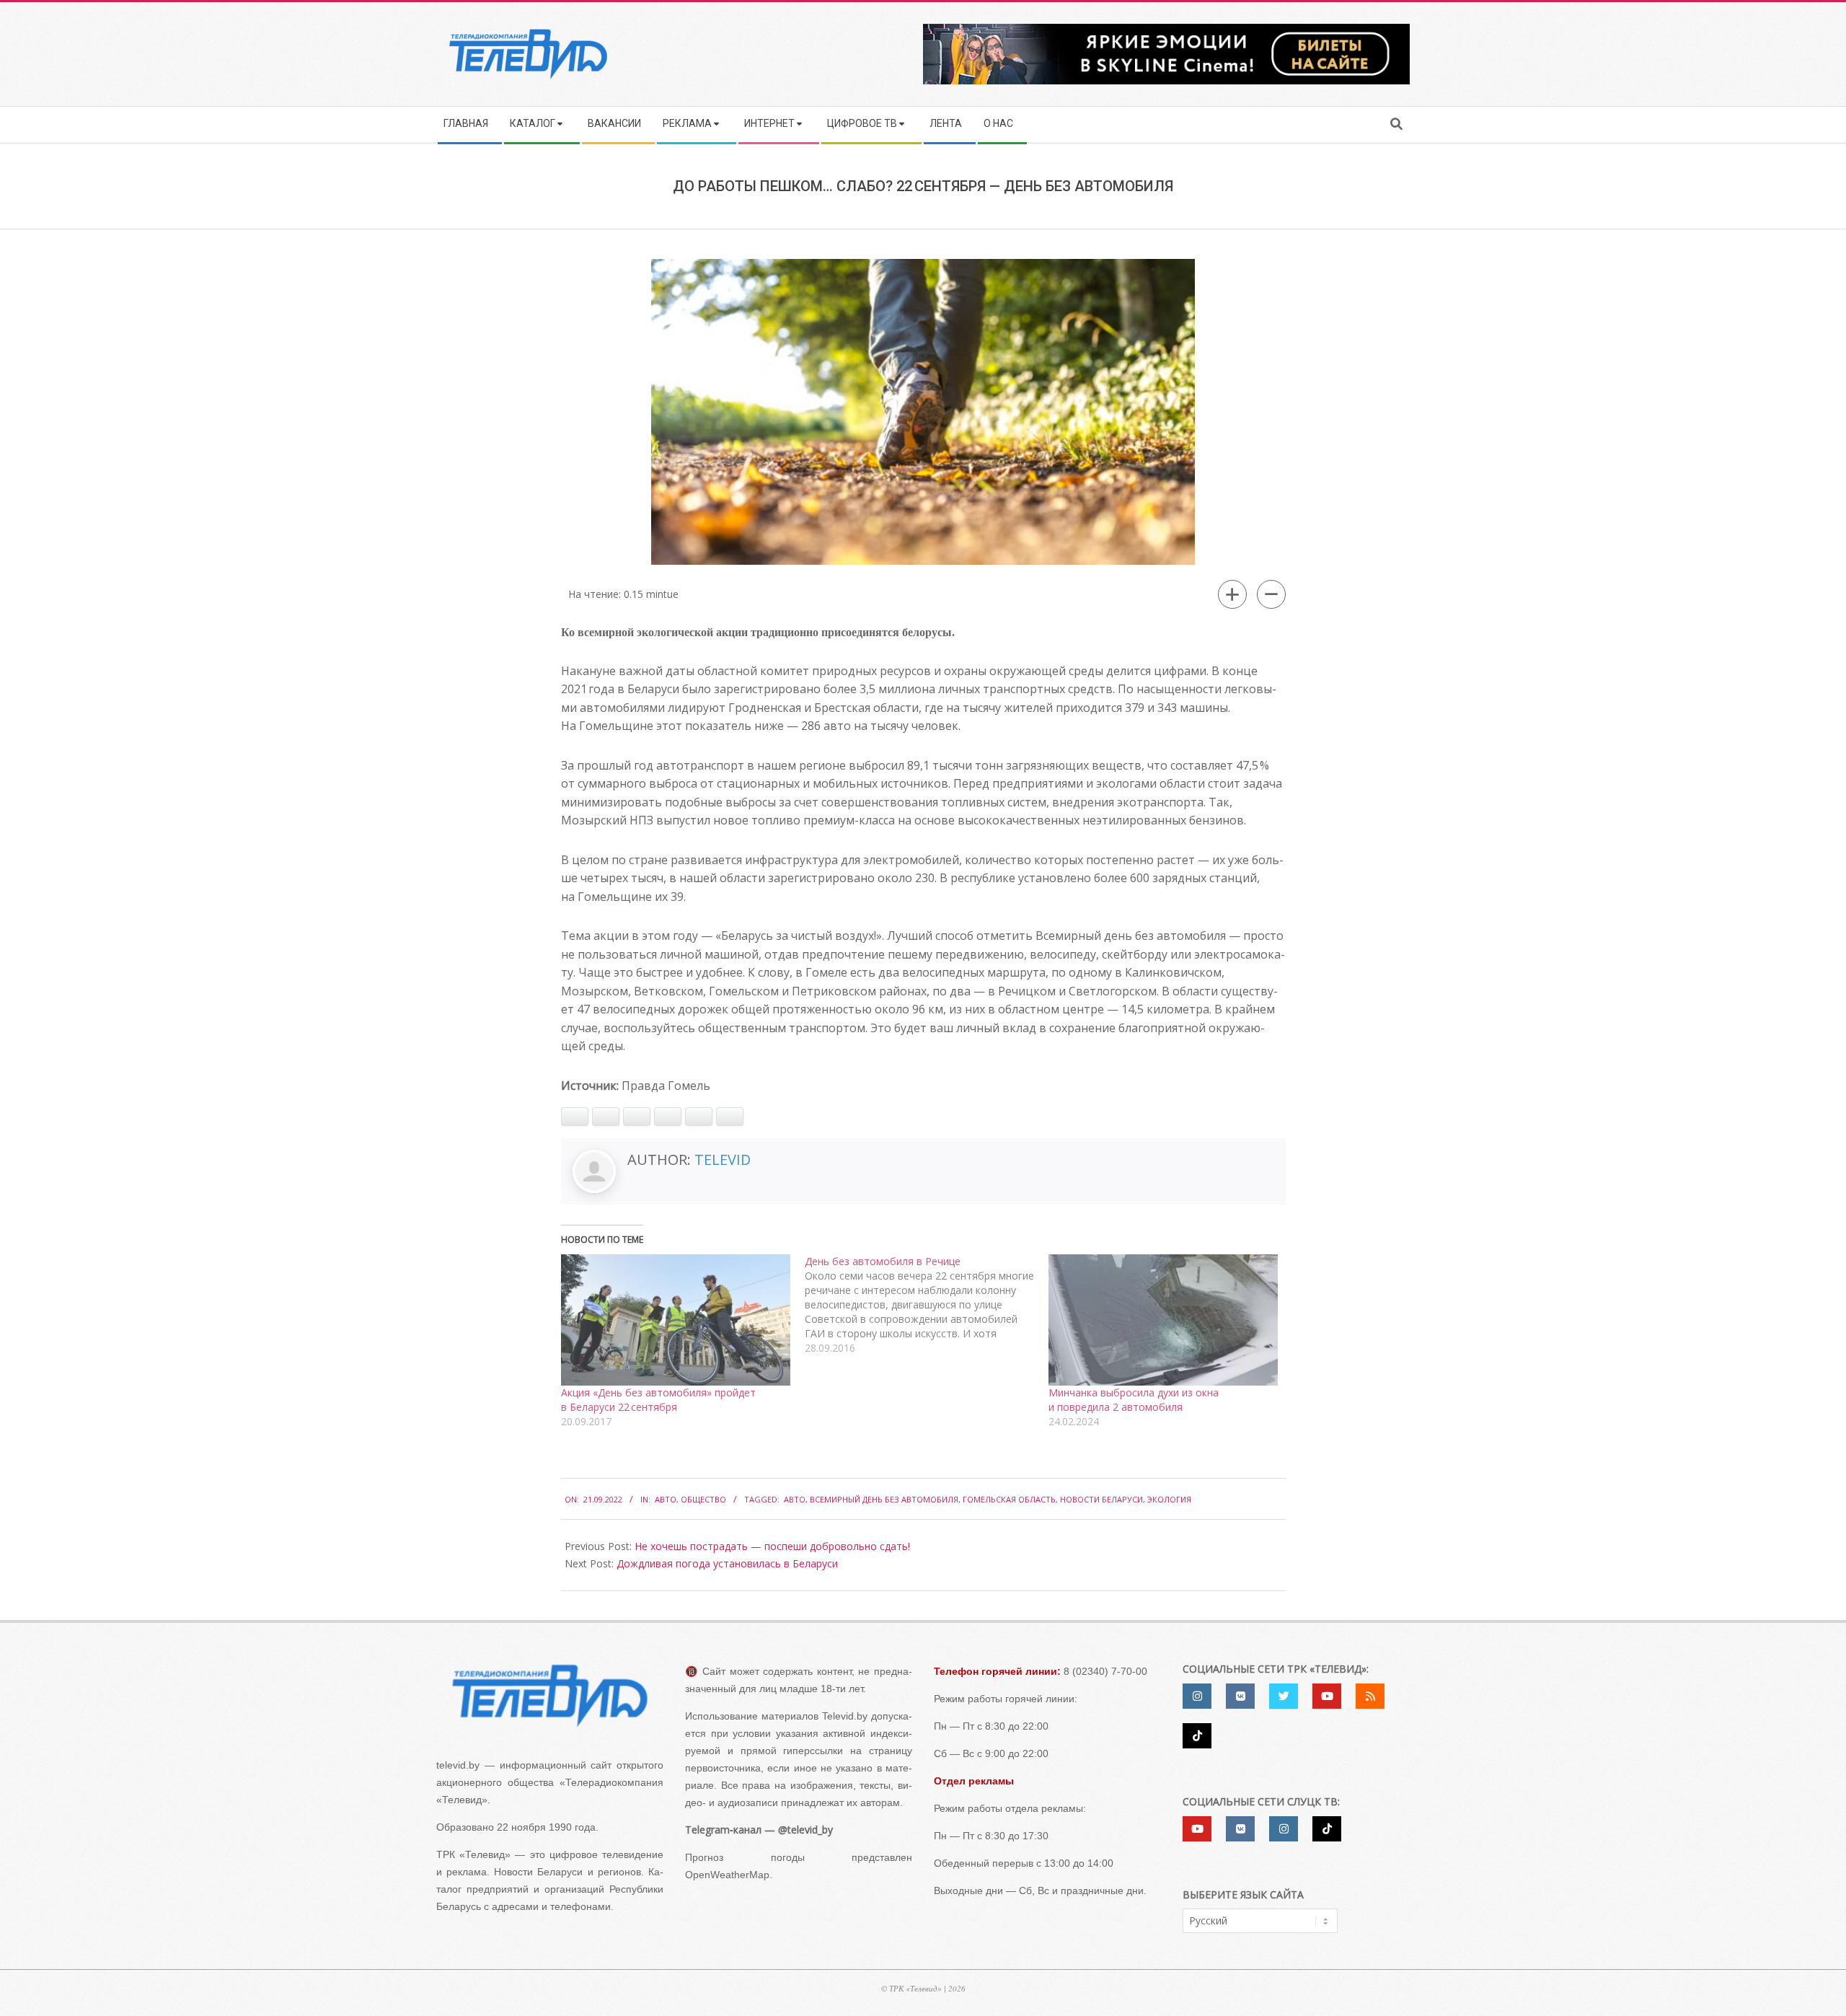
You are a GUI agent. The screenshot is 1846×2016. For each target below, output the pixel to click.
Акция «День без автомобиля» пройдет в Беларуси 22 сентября (658, 1400)
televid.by (458, 1765)
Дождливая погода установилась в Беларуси (727, 1563)
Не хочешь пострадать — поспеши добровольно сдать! (772, 1546)
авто (795, 1499)
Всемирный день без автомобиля (884, 1499)
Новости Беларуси (1101, 1499)
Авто (666, 1499)
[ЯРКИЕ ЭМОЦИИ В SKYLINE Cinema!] (1166, 28)
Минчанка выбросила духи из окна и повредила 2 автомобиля (1134, 1400)
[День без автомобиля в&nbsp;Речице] (927, 1305)
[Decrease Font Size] (1271, 594)
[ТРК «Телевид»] (550, 1695)
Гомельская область (1009, 1499)
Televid (723, 1159)
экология (1169, 1499)
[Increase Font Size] (1232, 594)
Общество (703, 1499)
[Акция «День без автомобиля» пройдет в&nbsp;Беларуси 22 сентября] (676, 1320)
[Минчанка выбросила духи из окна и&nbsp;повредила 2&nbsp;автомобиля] (1163, 1320)
